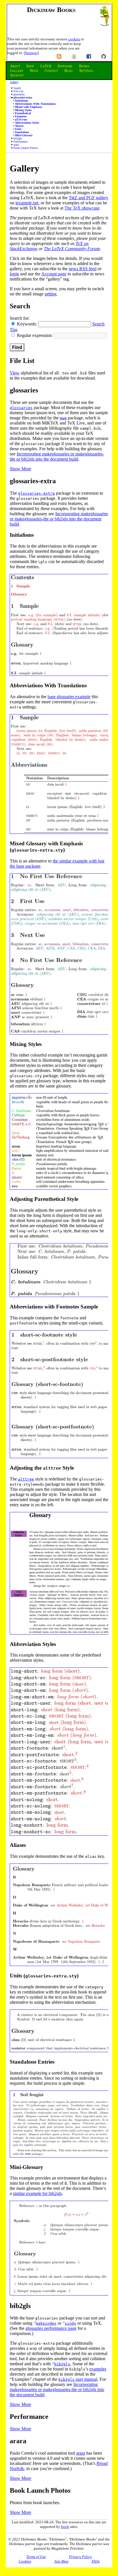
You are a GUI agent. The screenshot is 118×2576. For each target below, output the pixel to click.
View (15, 373)
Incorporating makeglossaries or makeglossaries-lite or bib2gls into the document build (57, 456)
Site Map (61, 2561)
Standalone (22, 132)
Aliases (19, 126)
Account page (54, 274)
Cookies (25, 2561)
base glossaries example (69, 697)
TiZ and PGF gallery (88, 198)
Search (17, 88)
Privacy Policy (80, 2557)
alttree (26, 1479)
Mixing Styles (23, 110)
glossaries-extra (23, 97)
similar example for (37, 2193)
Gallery (14, 82)
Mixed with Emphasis (28, 107)
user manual (78, 2379)
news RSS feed (83, 269)
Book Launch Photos (26, 148)
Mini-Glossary (24, 135)
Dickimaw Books (51, 10)
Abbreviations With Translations (35, 104)
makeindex (46, 2323)
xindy (70, 2323)
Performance (20, 142)
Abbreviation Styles (27, 123)
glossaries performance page (51, 2328)
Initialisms (21, 101)
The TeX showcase (82, 208)
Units (18, 129)
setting (51, 294)
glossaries (19, 94)
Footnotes (21, 116)
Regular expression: (35, 335)
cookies (74, 39)
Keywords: (27, 324)
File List (18, 91)
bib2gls (18, 138)
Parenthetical (23, 113)
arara (16, 145)
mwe (63, 418)
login (14, 274)
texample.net (27, 203)
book (65, 2527)
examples (98, 2369)
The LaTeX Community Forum (72, 249)
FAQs (96, 2561)
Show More (20, 469)
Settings (31, 53)
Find (17, 347)
